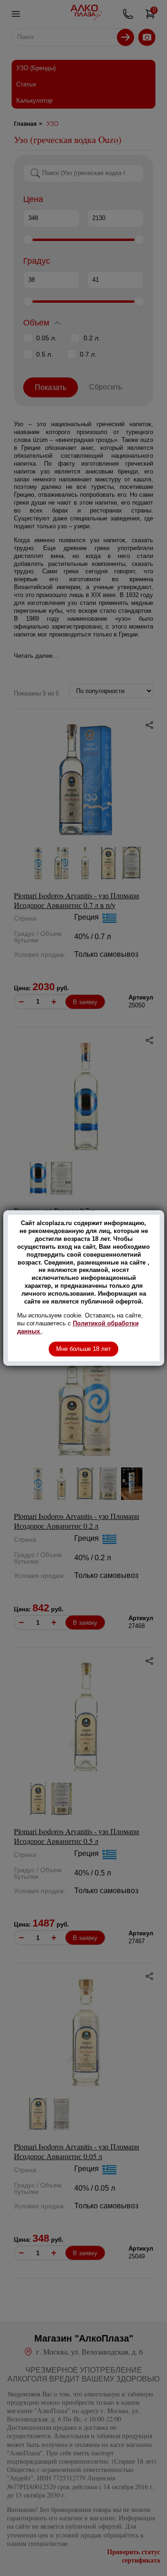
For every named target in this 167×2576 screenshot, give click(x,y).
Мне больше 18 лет (83, 1349)
